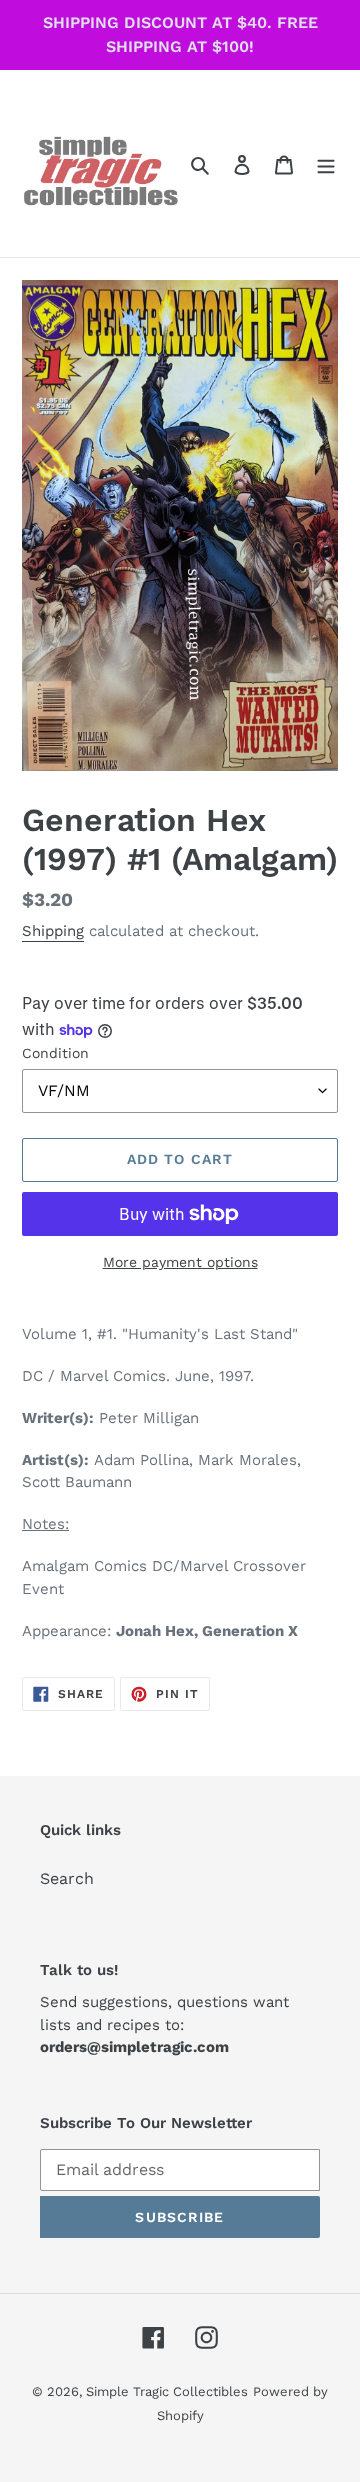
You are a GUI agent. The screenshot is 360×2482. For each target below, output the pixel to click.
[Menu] (326, 164)
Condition (55, 1053)
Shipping (53, 931)
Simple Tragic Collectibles (167, 2391)
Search (67, 1878)
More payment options (180, 1262)
